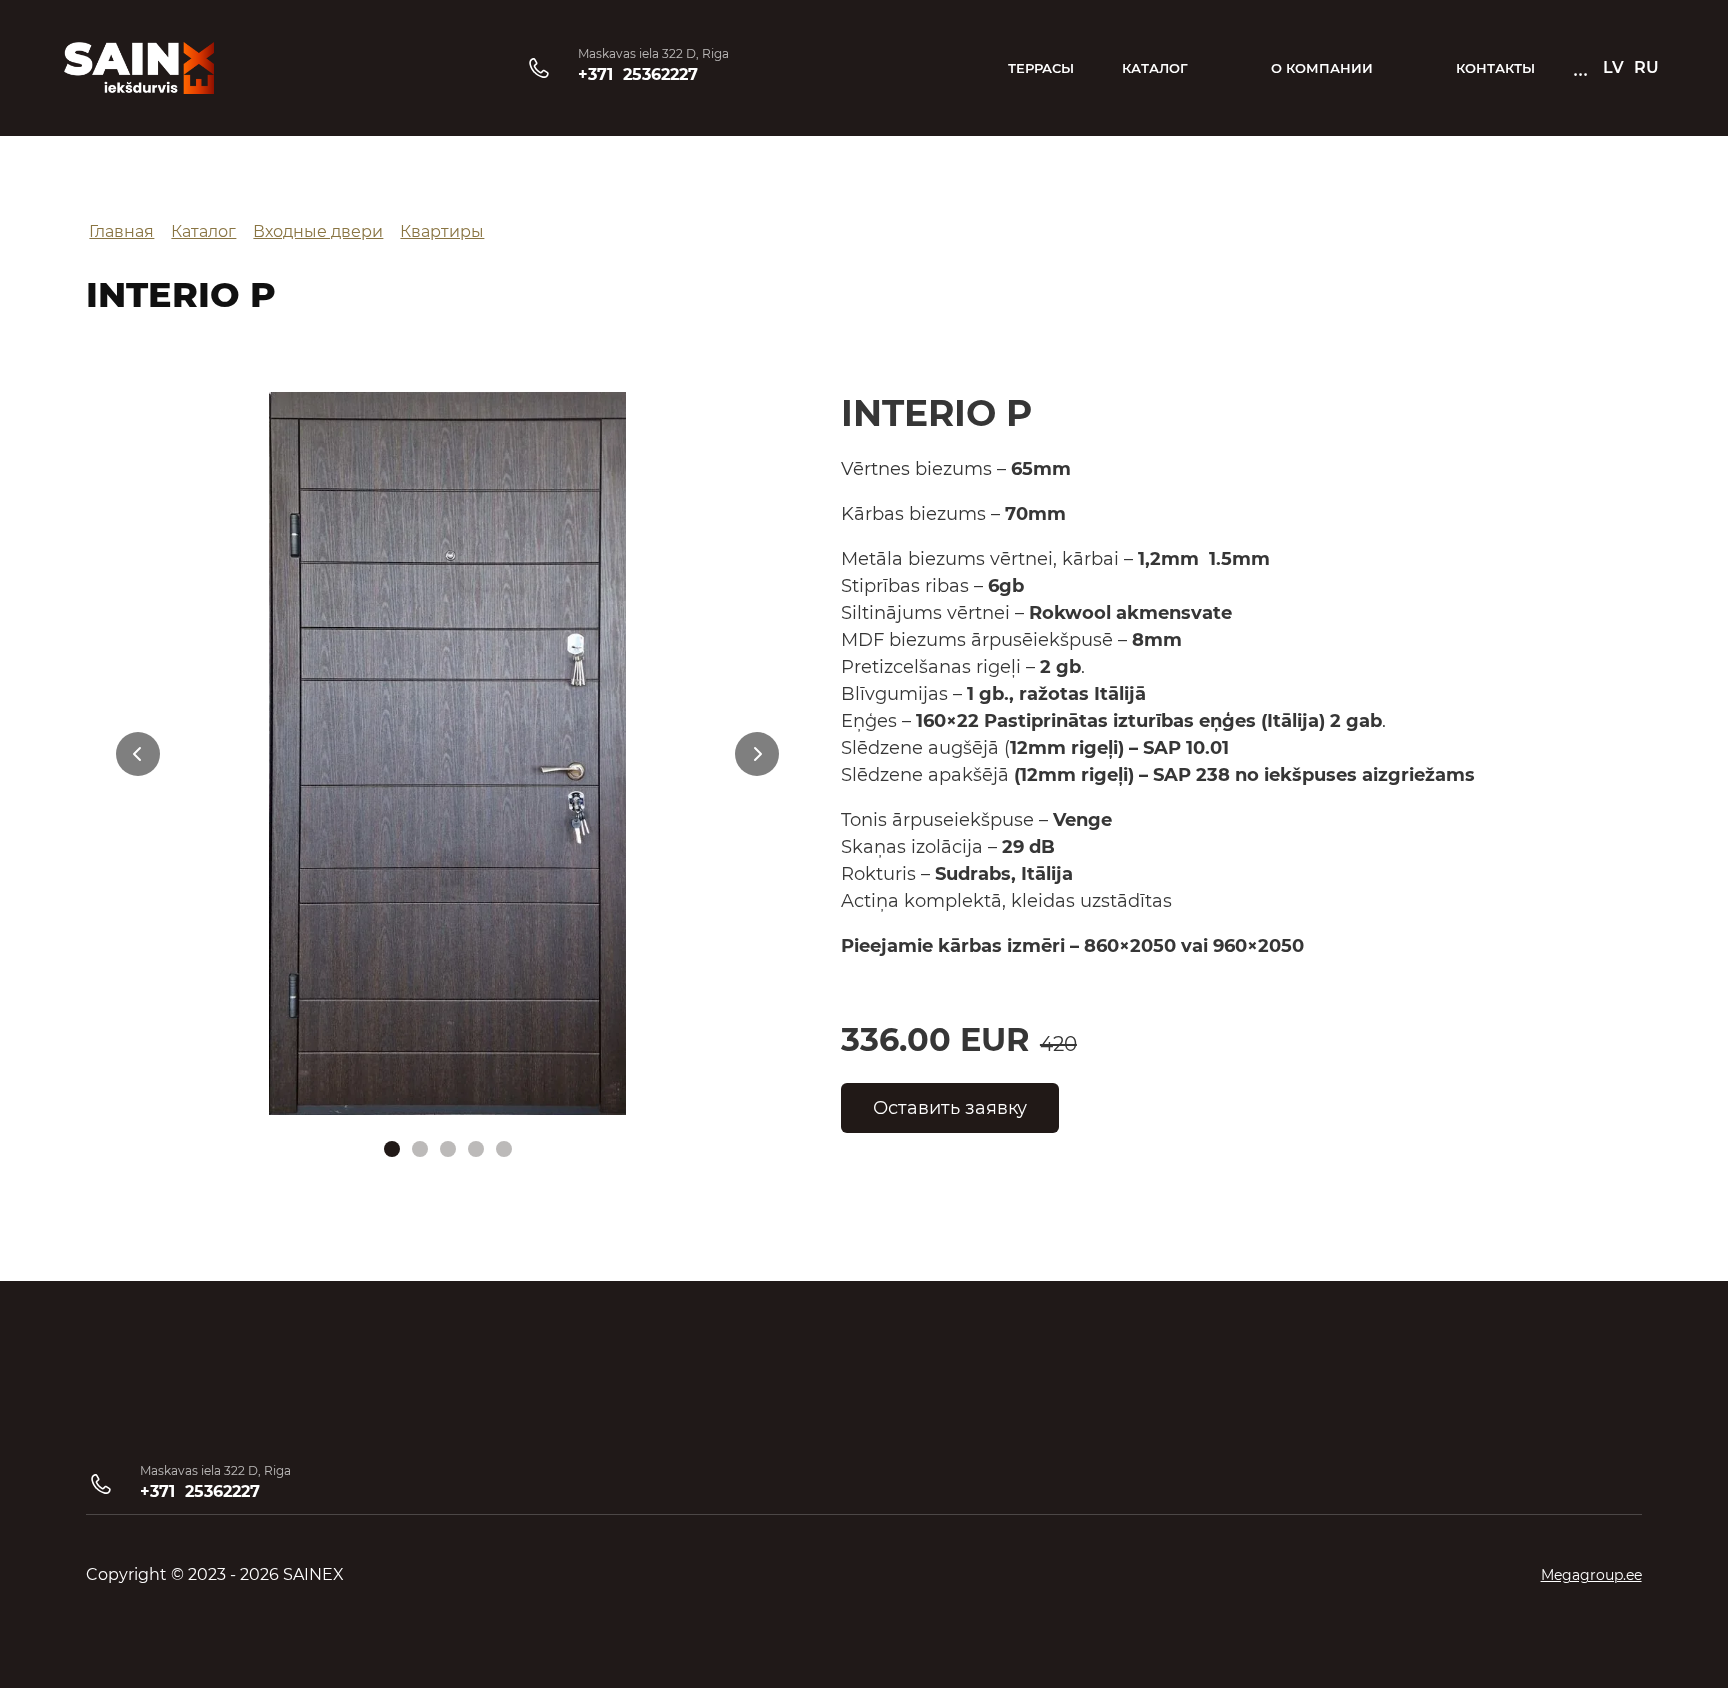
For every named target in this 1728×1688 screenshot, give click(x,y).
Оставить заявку (950, 1108)
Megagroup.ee (1591, 1575)
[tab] (392, 1149)
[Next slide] (757, 754)
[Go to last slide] (138, 754)
